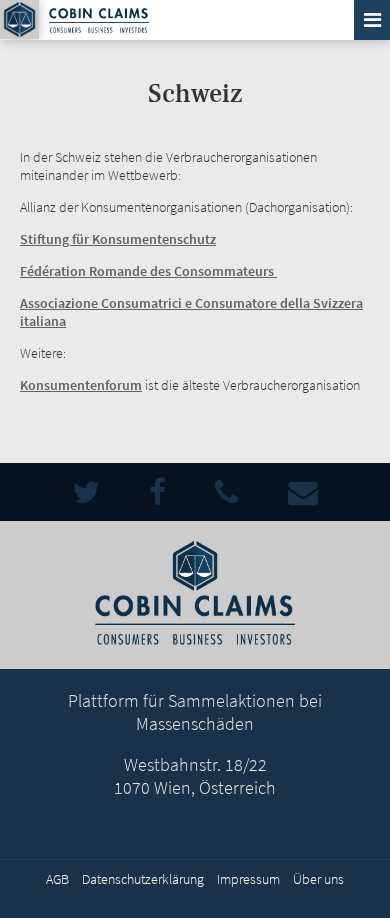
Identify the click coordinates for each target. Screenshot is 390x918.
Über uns (318, 879)
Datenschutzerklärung (143, 879)
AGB (57, 879)
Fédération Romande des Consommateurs (148, 271)
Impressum (248, 879)
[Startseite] (19, 19)
